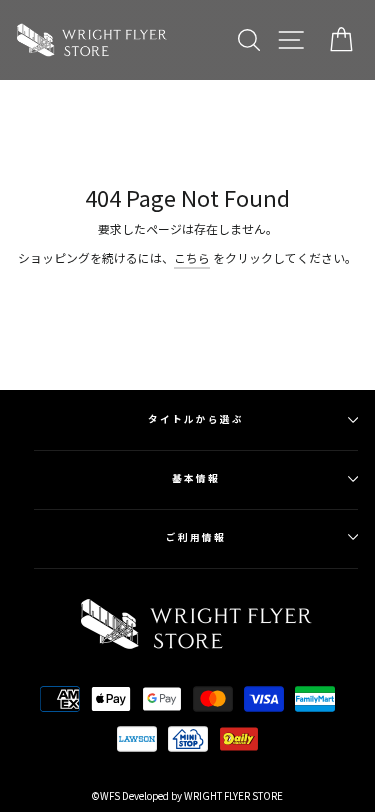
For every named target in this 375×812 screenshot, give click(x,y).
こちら (192, 257)
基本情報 (196, 478)
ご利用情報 (196, 537)
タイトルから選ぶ (195, 419)
